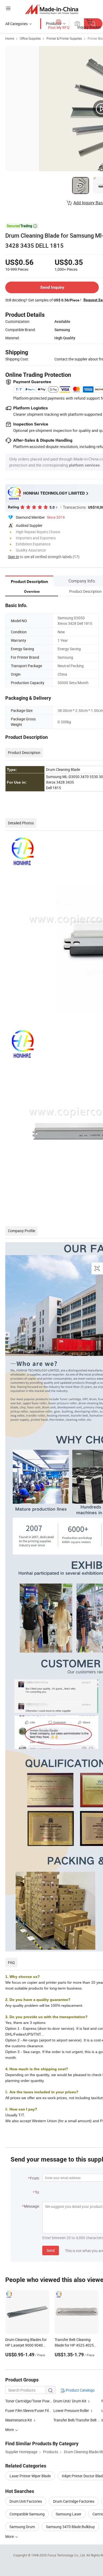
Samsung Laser (69, 2514)
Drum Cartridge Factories (74, 2501)
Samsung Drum (22, 2527)
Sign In (13, 557)
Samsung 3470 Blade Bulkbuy (70, 2527)
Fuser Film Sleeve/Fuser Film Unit (32, 2410)
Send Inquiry (52, 287)
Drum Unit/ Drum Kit (70, 2401)
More (10, 2536)
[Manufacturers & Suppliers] (52, 9)
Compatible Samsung (27, 2514)
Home (10, 38)
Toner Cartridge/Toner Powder (30, 2401)
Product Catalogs (80, 2390)
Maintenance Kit (19, 2420)
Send (51, 2250)
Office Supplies (30, 38)
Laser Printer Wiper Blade (30, 2476)
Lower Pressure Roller (71, 2410)
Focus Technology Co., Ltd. (67, 2555)
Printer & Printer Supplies (64, 38)
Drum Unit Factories (26, 2501)
